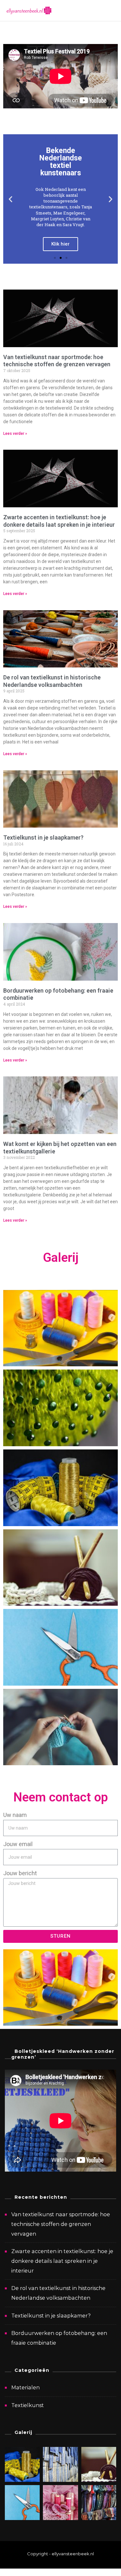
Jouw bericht (20, 1873)
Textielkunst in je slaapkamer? (43, 837)
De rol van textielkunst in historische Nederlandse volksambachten (52, 681)
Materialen (25, 2388)
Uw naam (15, 1815)
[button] (55, 258)
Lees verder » (15, 434)
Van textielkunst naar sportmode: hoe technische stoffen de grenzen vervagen (57, 361)
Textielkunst (28, 2405)
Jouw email (18, 1844)
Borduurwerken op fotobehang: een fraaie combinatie (59, 2338)
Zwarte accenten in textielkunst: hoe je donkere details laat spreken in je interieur (59, 521)
